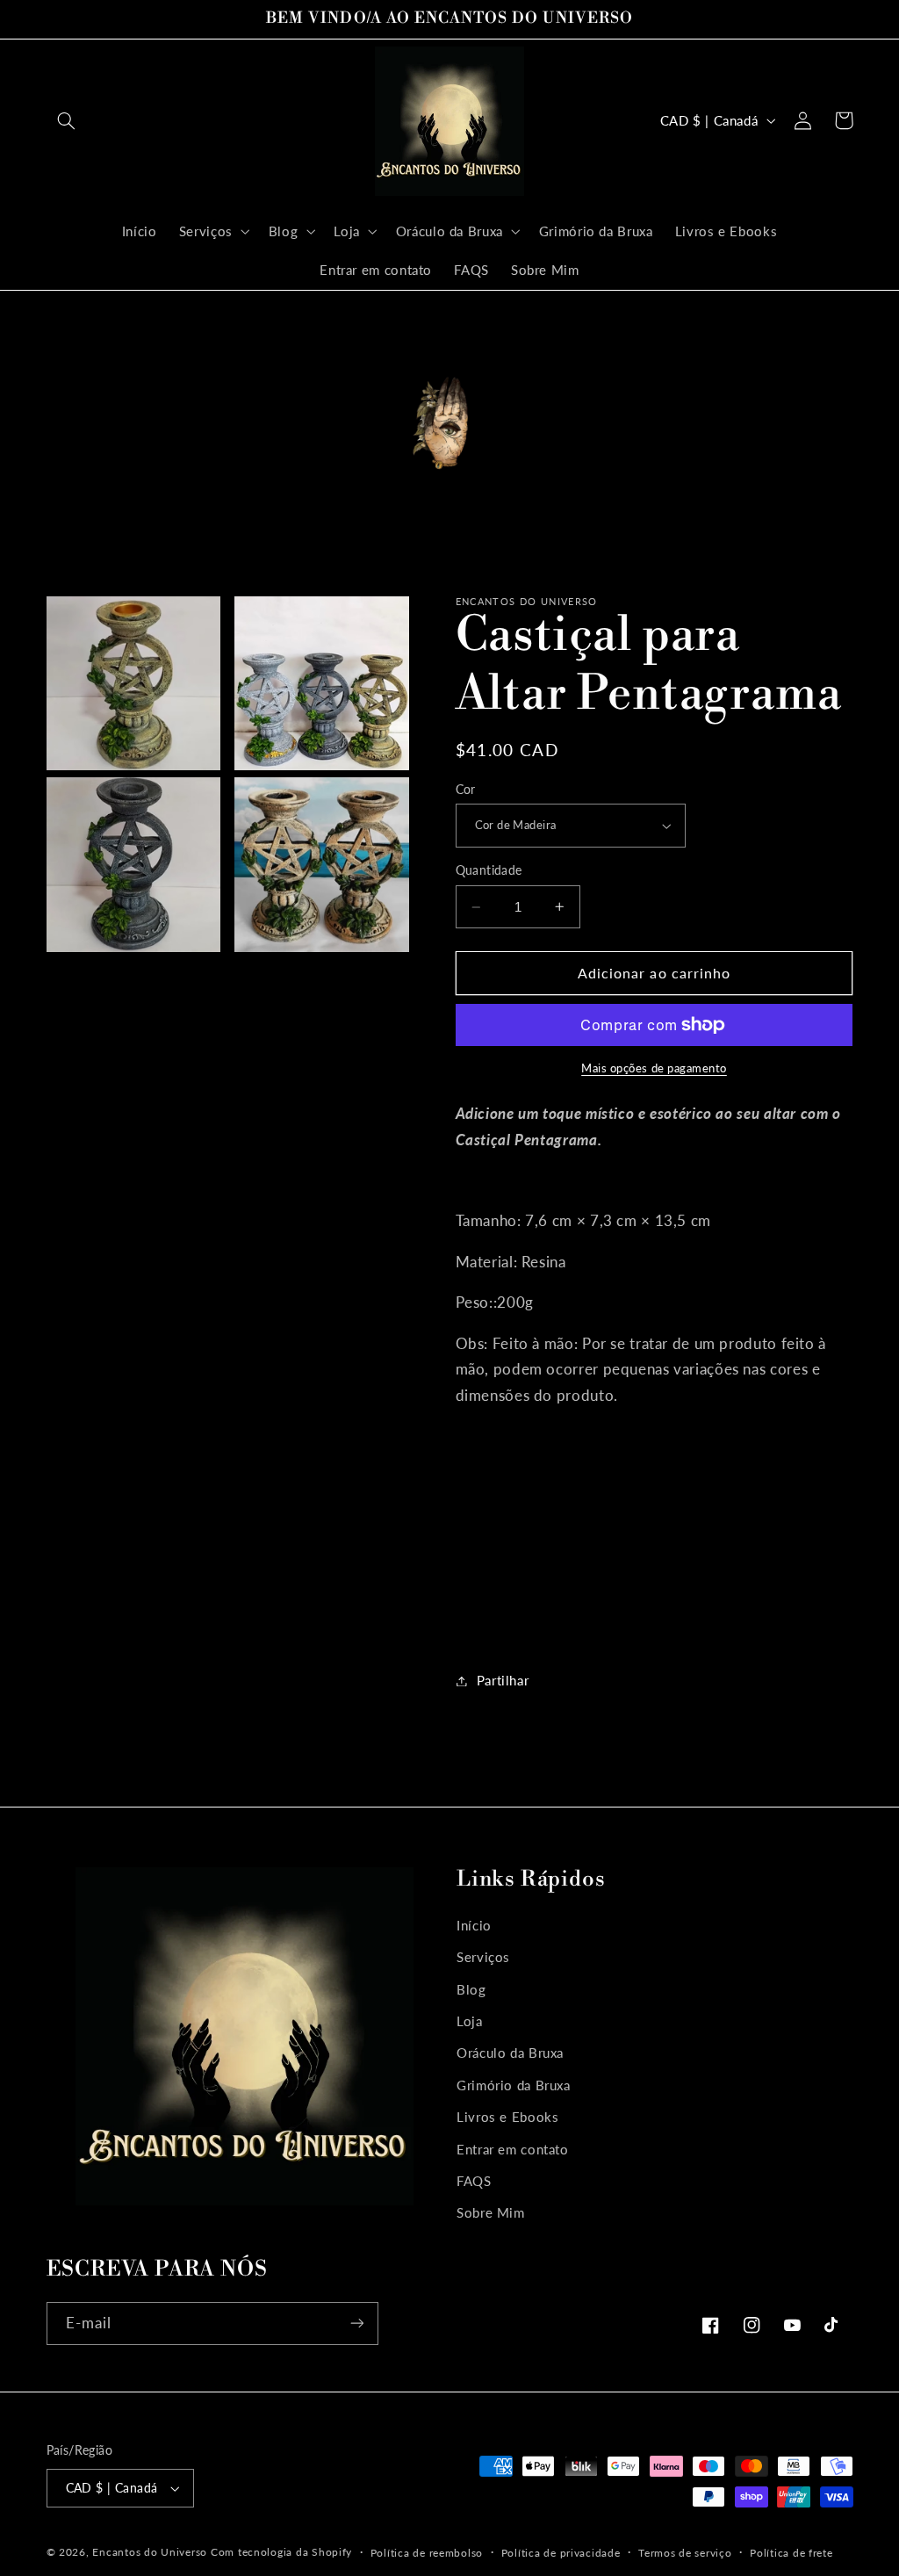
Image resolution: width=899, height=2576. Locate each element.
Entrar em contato (513, 2149)
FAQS (474, 2181)
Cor (466, 790)
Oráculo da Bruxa (510, 2053)
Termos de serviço (685, 2553)
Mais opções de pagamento (654, 1068)
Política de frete (791, 2553)
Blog (471, 1989)
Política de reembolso (427, 2553)
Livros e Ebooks (507, 2117)
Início (474, 1925)
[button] (67, 120)
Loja (470, 2021)
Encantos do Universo (151, 2552)
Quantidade (489, 870)
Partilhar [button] (503, 1680)
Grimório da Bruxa (514, 2085)
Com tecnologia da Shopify (281, 2552)
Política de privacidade (561, 2553)
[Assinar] (356, 2323)
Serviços (483, 1957)
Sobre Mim (491, 2212)
